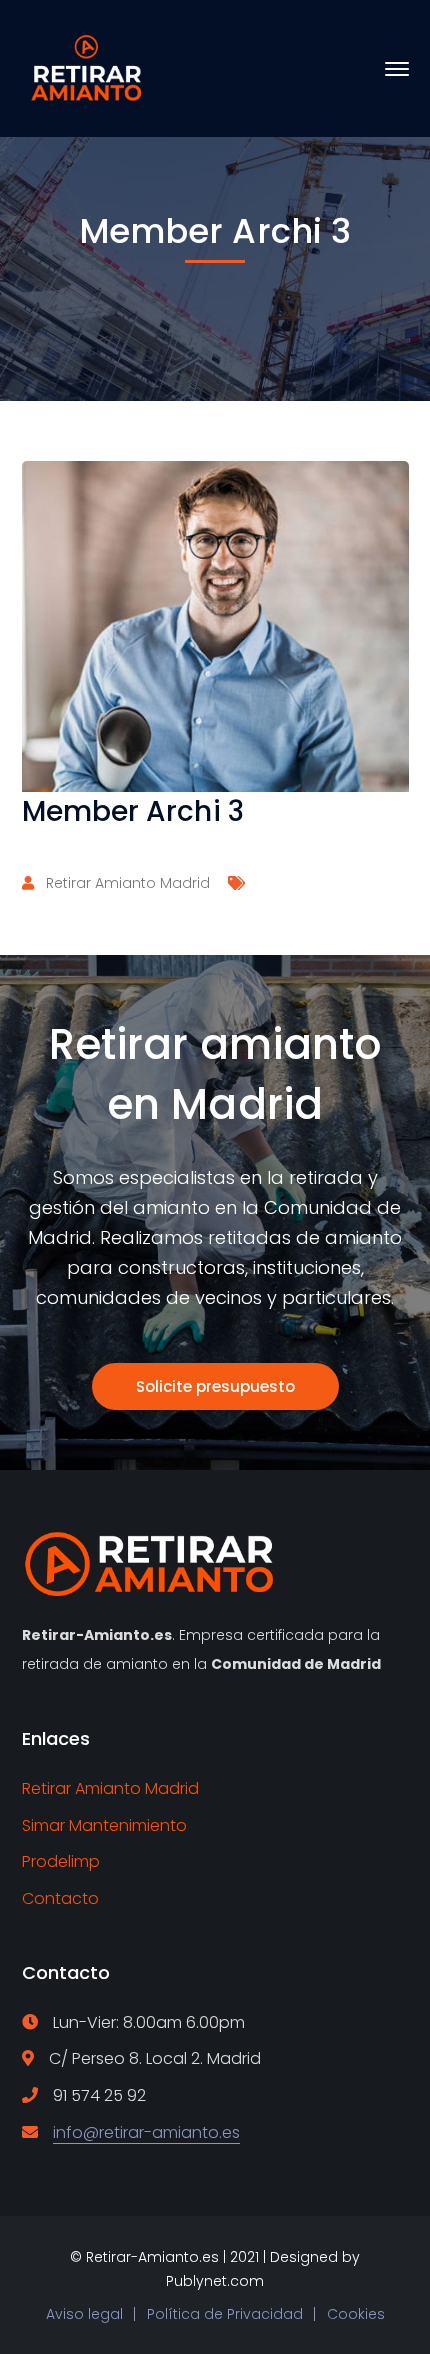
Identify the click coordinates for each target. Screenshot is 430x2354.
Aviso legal (84, 2314)
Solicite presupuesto (215, 1386)
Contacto (60, 1898)
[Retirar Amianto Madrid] (89, 67)
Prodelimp (61, 1861)
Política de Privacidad (225, 2314)
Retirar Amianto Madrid (128, 883)
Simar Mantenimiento (104, 1825)
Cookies (356, 2314)
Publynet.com (215, 2281)
